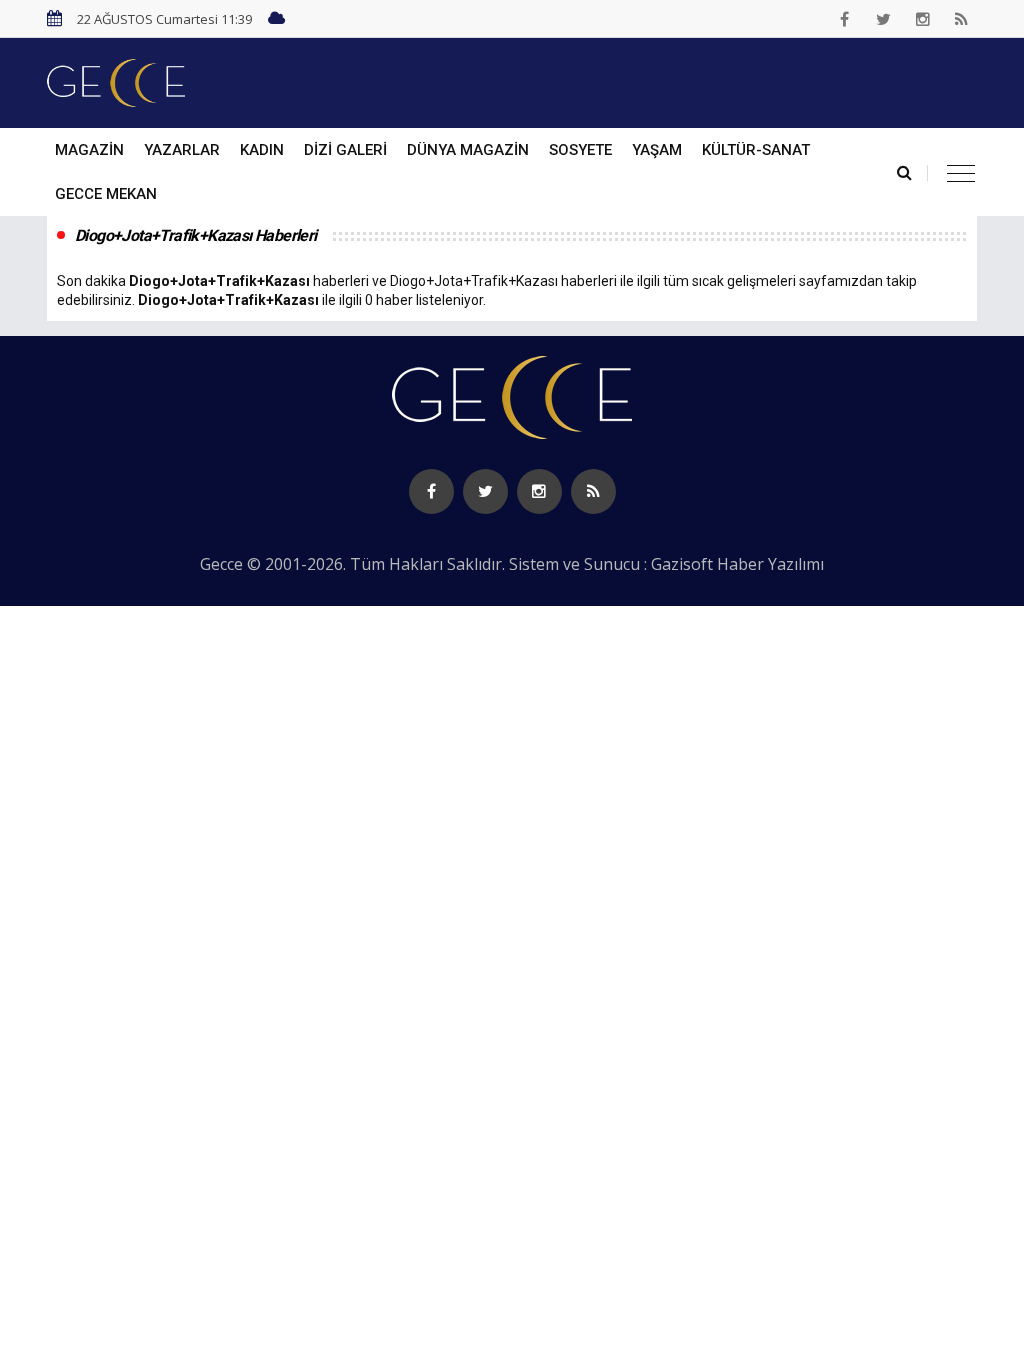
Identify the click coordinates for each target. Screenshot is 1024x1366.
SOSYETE (580, 150)
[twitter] (884, 19)
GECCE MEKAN (106, 194)
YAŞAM (657, 150)
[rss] (962, 19)
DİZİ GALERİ (345, 150)
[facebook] (845, 19)
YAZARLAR (182, 150)
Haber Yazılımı (770, 564)
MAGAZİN (89, 150)
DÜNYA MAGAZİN (468, 150)
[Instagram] (923, 19)
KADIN (262, 150)
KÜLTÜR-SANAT (756, 150)
